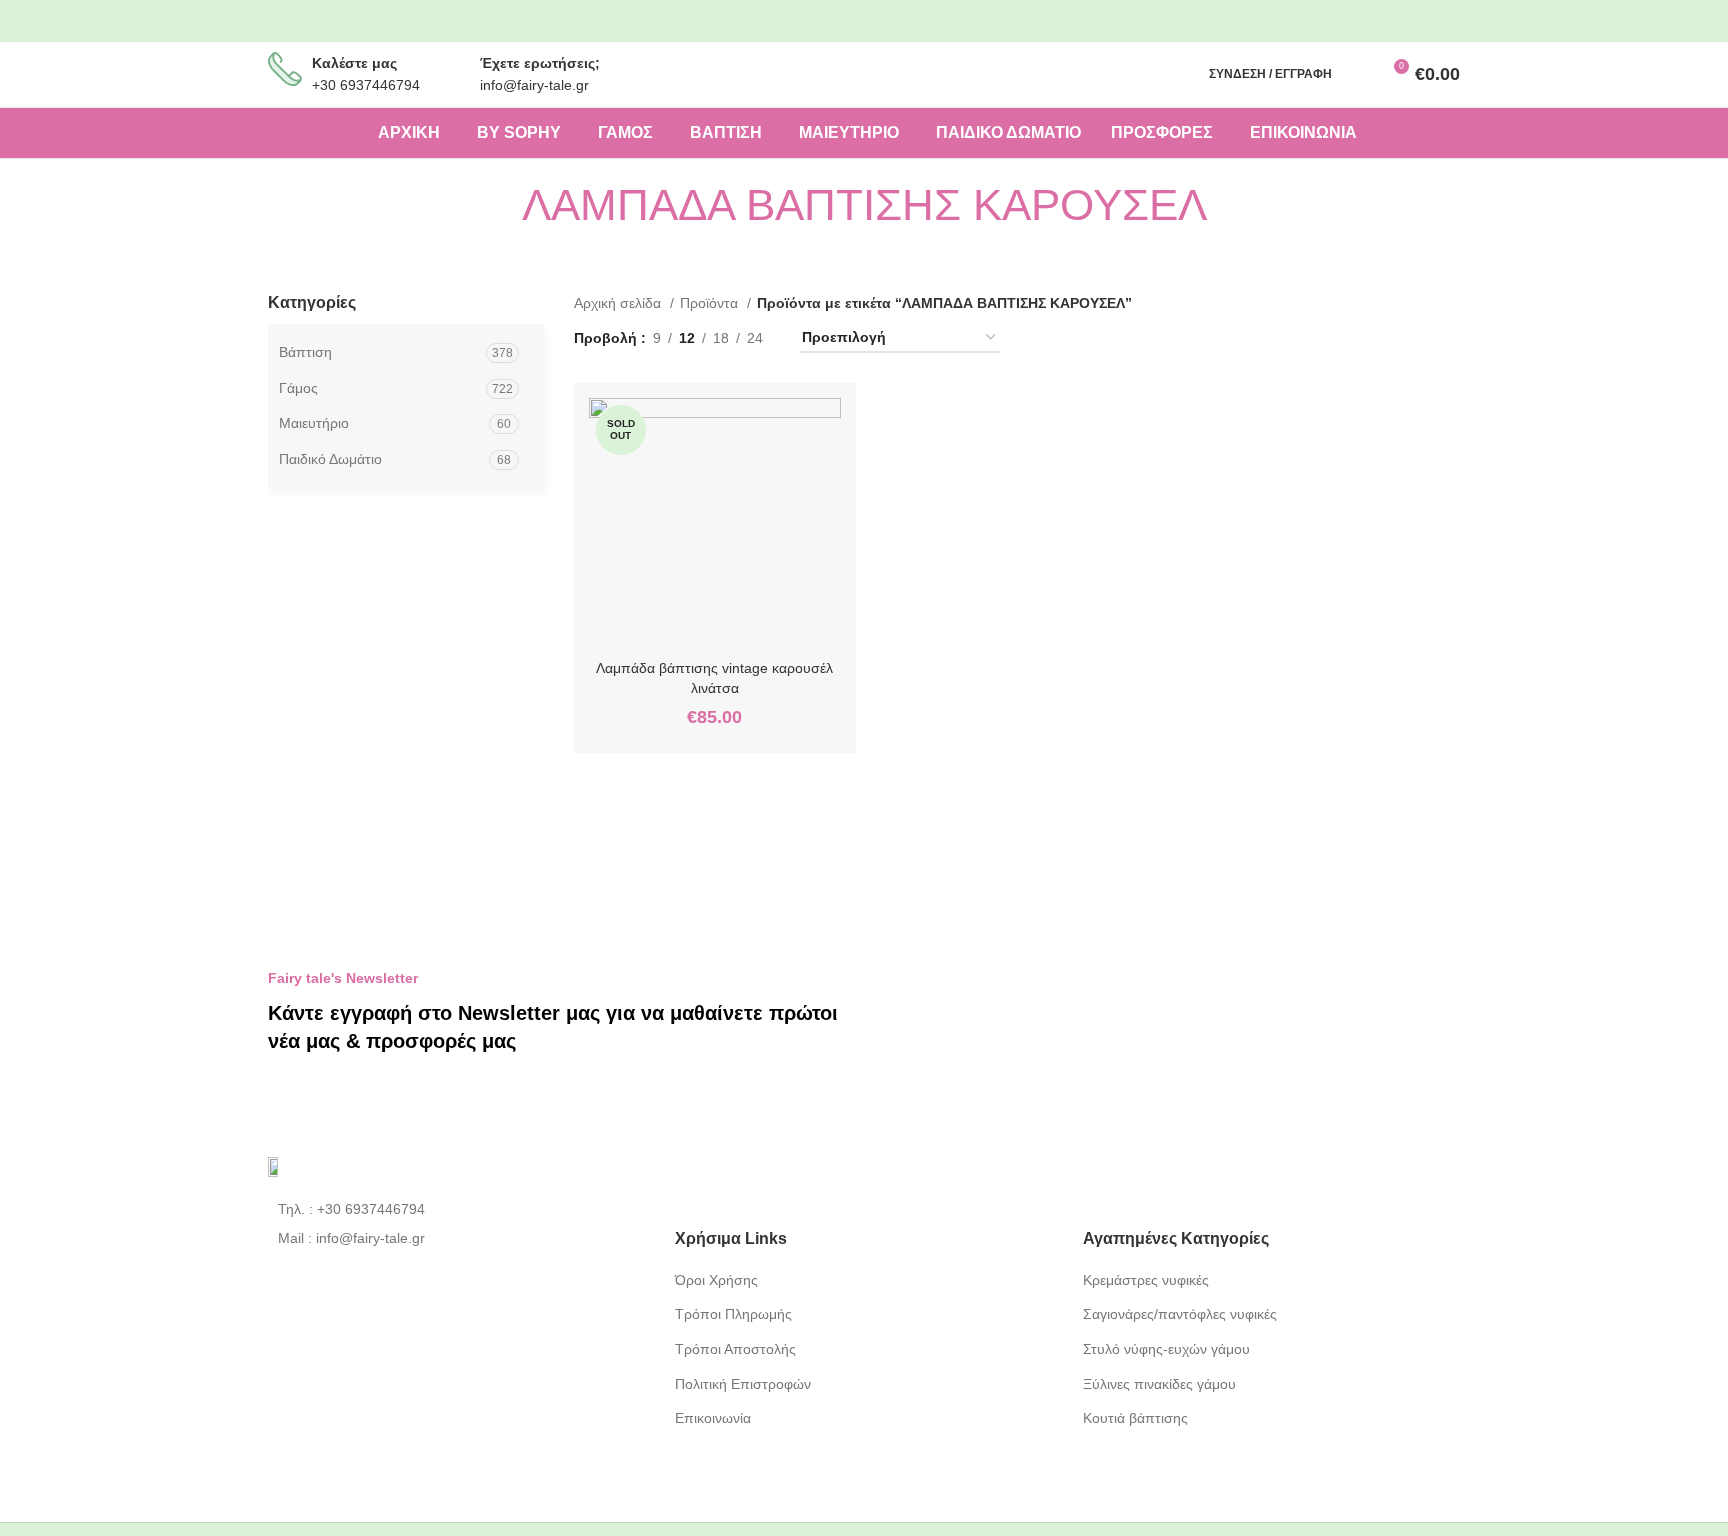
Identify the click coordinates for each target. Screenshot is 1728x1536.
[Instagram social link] (1400, 21)
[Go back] (497, 205)
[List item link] (456, 1209)
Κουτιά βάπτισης (1135, 1418)
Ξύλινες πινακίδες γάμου (1159, 1384)
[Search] (1358, 74)
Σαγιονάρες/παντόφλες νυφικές (1180, 1314)
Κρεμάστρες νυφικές (1146, 1280)
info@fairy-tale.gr (534, 85)
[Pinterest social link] (1433, 21)
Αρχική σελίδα (619, 303)
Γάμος (298, 388)
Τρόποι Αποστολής (735, 1349)
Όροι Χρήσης (716, 1280)
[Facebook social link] (1367, 21)
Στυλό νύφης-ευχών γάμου (1166, 1349)
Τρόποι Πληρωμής (733, 1314)
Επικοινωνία (713, 1418)
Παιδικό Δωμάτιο (330, 459)
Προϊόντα (711, 303)
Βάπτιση (305, 352)
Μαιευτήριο (314, 423)
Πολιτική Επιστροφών (743, 1384)
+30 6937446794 (366, 85)
